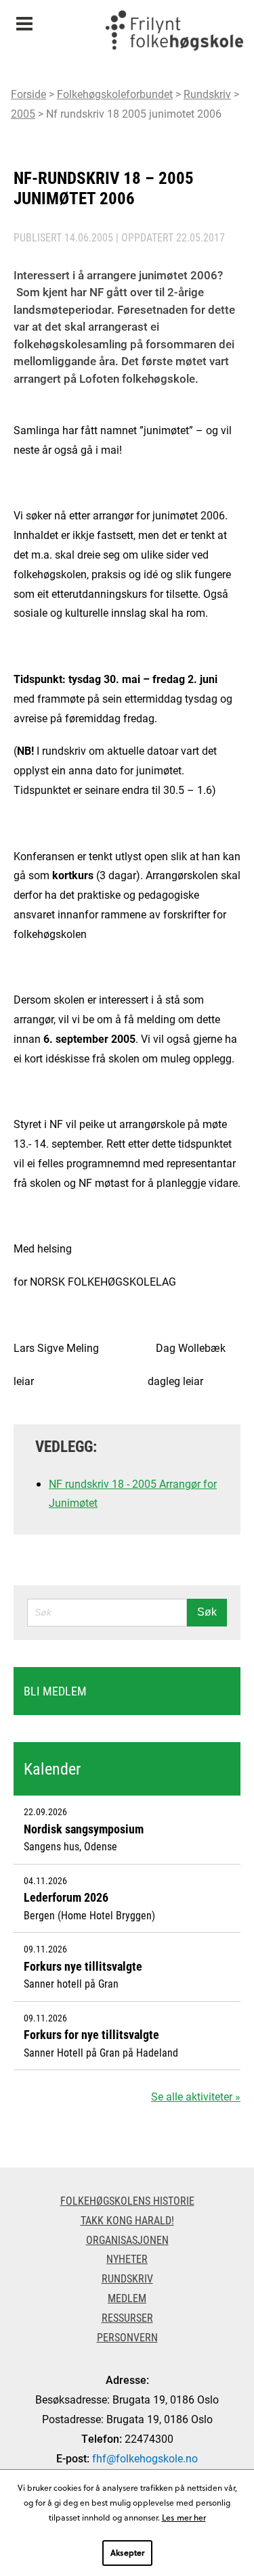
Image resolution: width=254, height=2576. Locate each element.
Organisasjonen (127, 2240)
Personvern (127, 2337)
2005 (23, 113)
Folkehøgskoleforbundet (115, 94)
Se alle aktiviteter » (196, 2096)
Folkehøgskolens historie (127, 2200)
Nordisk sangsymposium (84, 1829)
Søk (207, 1612)
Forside (28, 94)
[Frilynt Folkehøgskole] (174, 34)
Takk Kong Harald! (127, 2220)
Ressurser (127, 2317)
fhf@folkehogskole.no (145, 2458)
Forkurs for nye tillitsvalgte (91, 2034)
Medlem (127, 2298)
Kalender (52, 1769)
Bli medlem (55, 1691)
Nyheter (127, 2258)
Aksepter (127, 2552)
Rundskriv (207, 94)
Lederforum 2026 (66, 1897)
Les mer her (184, 2517)
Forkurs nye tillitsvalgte (83, 1966)
